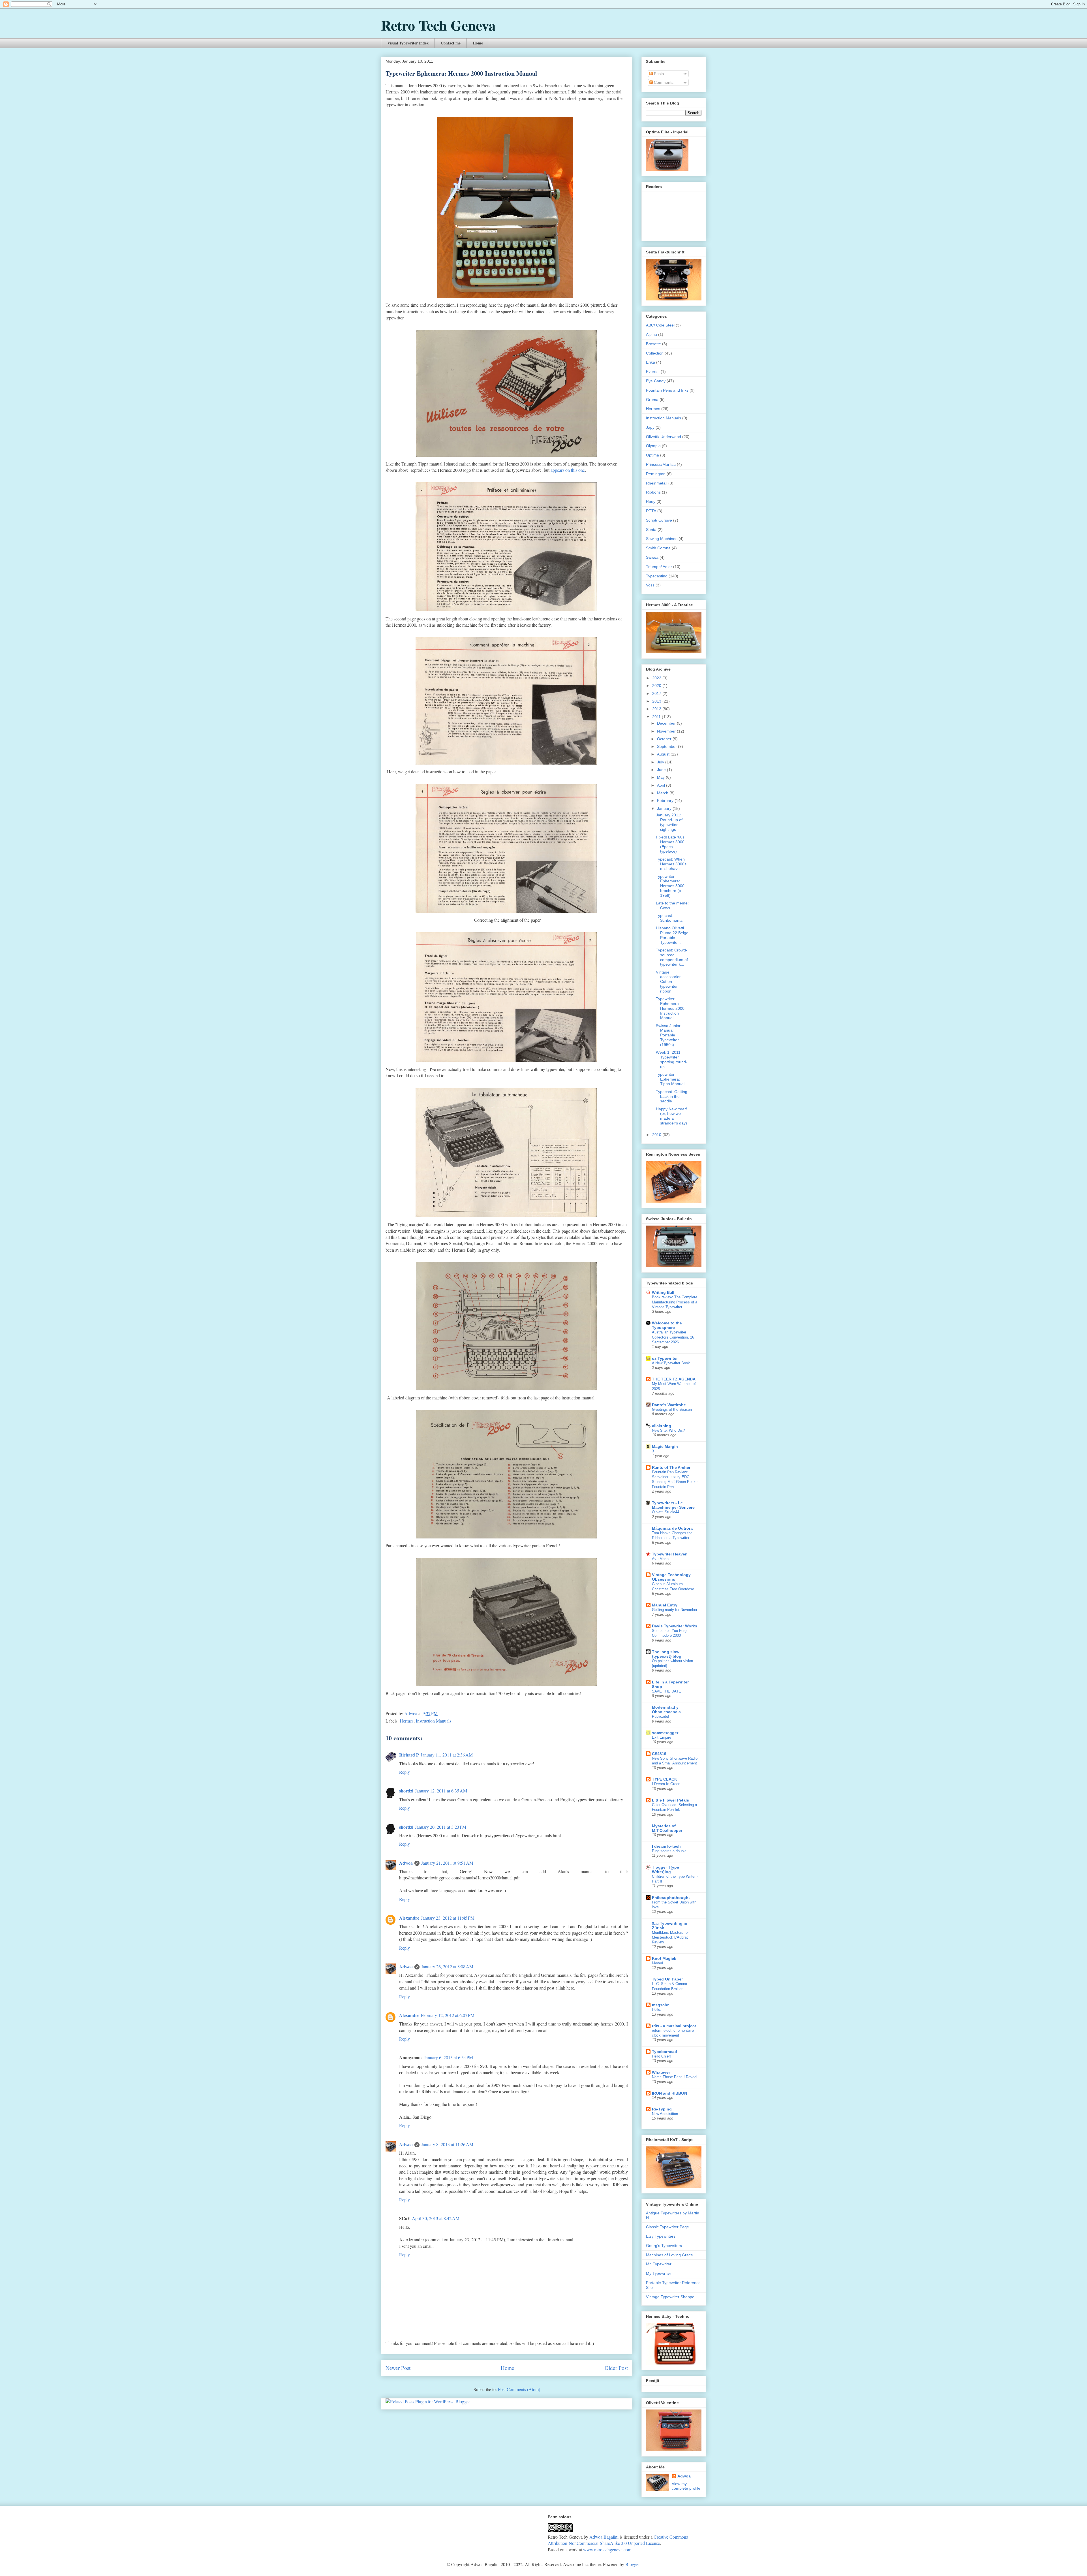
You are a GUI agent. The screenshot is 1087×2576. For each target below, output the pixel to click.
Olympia (653, 446)
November (667, 731)
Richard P (409, 1755)
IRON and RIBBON (669, 2093)
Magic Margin (665, 1446)
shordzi (406, 1791)
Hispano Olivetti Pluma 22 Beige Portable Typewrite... (672, 935)
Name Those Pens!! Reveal (675, 2077)
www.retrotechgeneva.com (607, 2550)
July (661, 762)
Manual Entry (665, 1605)
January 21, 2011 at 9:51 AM (447, 1863)
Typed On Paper (667, 1979)
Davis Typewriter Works (675, 1626)
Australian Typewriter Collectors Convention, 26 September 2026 (673, 1337)
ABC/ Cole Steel (660, 325)
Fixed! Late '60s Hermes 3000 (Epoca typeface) (670, 844)
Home (478, 43)
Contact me (451, 43)
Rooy (651, 501)
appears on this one (568, 470)
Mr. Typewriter (659, 2264)
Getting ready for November (675, 1610)
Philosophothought (671, 1898)
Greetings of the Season (672, 1409)
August (664, 754)
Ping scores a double (669, 1851)
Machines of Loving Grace (669, 2255)
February (666, 801)
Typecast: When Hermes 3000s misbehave (671, 864)
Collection (655, 353)
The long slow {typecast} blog (667, 1654)
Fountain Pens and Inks (667, 390)
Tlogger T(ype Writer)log (666, 1869)
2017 (657, 693)
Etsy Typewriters (661, 2236)
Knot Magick (664, 1958)
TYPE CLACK (665, 1779)
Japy (650, 427)
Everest (653, 372)
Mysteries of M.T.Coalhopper (667, 1828)
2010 (657, 1135)
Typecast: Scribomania (669, 918)
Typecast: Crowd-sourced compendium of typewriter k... (672, 957)
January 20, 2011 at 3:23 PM (441, 1827)
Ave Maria (660, 1559)
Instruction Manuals (434, 1721)
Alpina (651, 334)
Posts (658, 74)
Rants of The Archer (671, 1467)
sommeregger (665, 1733)
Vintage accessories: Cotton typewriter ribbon (669, 982)
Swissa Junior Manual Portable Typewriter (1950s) (668, 1035)
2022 (657, 678)
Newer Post (398, 2368)
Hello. (657, 2010)
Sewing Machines (662, 539)
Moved (657, 1963)
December (667, 723)
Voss (650, 585)
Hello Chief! (661, 2056)
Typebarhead (665, 2052)
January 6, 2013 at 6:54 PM (449, 2057)
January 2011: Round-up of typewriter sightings (669, 822)
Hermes (407, 1721)
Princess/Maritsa (661, 464)
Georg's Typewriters (664, 2246)
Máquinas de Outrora (672, 1528)
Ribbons (653, 492)
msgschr (660, 2005)
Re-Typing (662, 2109)
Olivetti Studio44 (666, 1512)
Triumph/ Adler (659, 567)
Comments (663, 82)
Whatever (661, 2072)
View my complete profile (686, 2486)
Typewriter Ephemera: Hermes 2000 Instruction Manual (670, 1008)
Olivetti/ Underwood (664, 437)
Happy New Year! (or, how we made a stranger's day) (671, 1116)
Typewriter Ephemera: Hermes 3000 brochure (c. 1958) (670, 886)
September (667, 746)
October (665, 739)
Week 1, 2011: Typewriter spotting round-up (672, 1059)
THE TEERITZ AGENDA (674, 1379)
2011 (657, 717)
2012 (657, 709)
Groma (652, 400)
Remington (656, 474)
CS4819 (659, 1754)
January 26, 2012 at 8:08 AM (447, 1966)
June (662, 770)
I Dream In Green (666, 1784)
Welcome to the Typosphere (667, 1325)
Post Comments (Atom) (519, 2389)
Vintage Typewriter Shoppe (670, 2297)
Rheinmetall (657, 483)
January (665, 808)
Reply (405, 1772)
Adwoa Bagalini (604, 2537)
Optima (652, 455)
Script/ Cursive (659, 520)
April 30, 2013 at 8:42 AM (436, 2218)
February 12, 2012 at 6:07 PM (448, 2015)
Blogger (632, 2564)
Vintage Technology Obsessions (671, 1577)
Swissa (652, 557)
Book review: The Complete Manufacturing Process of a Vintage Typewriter (675, 1302)
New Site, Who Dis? (668, 1430)
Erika (651, 362)
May (661, 777)
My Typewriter (659, 2273)
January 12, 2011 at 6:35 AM (441, 1791)
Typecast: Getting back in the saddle (672, 1096)
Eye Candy (656, 381)
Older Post (616, 2368)
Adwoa (406, 1863)
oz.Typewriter (665, 1358)
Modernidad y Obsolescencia (666, 1709)
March (663, 793)
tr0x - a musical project (674, 2026)
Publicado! (661, 1716)
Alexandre (409, 1918)
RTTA (651, 511)
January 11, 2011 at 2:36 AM (447, 1755)
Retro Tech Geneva (438, 25)
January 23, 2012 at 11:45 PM (448, 1918)
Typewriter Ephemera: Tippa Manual (670, 1079)
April (662, 785)
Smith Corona (658, 548)
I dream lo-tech (666, 1846)
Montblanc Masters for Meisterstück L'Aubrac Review (670, 1937)
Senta (651, 530)
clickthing (662, 1426)
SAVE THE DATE (666, 1691)
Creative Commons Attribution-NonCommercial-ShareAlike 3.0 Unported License (618, 2540)
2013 (657, 701)
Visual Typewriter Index (408, 43)
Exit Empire (662, 1737)
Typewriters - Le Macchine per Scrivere (673, 1505)
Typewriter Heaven (670, 1554)
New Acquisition (665, 2114)
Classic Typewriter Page (667, 2227)
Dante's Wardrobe (669, 1405)
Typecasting (657, 576)
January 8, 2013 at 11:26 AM (447, 2144)
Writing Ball (663, 1292)
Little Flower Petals (670, 1800)
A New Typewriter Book (671, 1363)
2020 (657, 686)
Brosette (653, 344)
